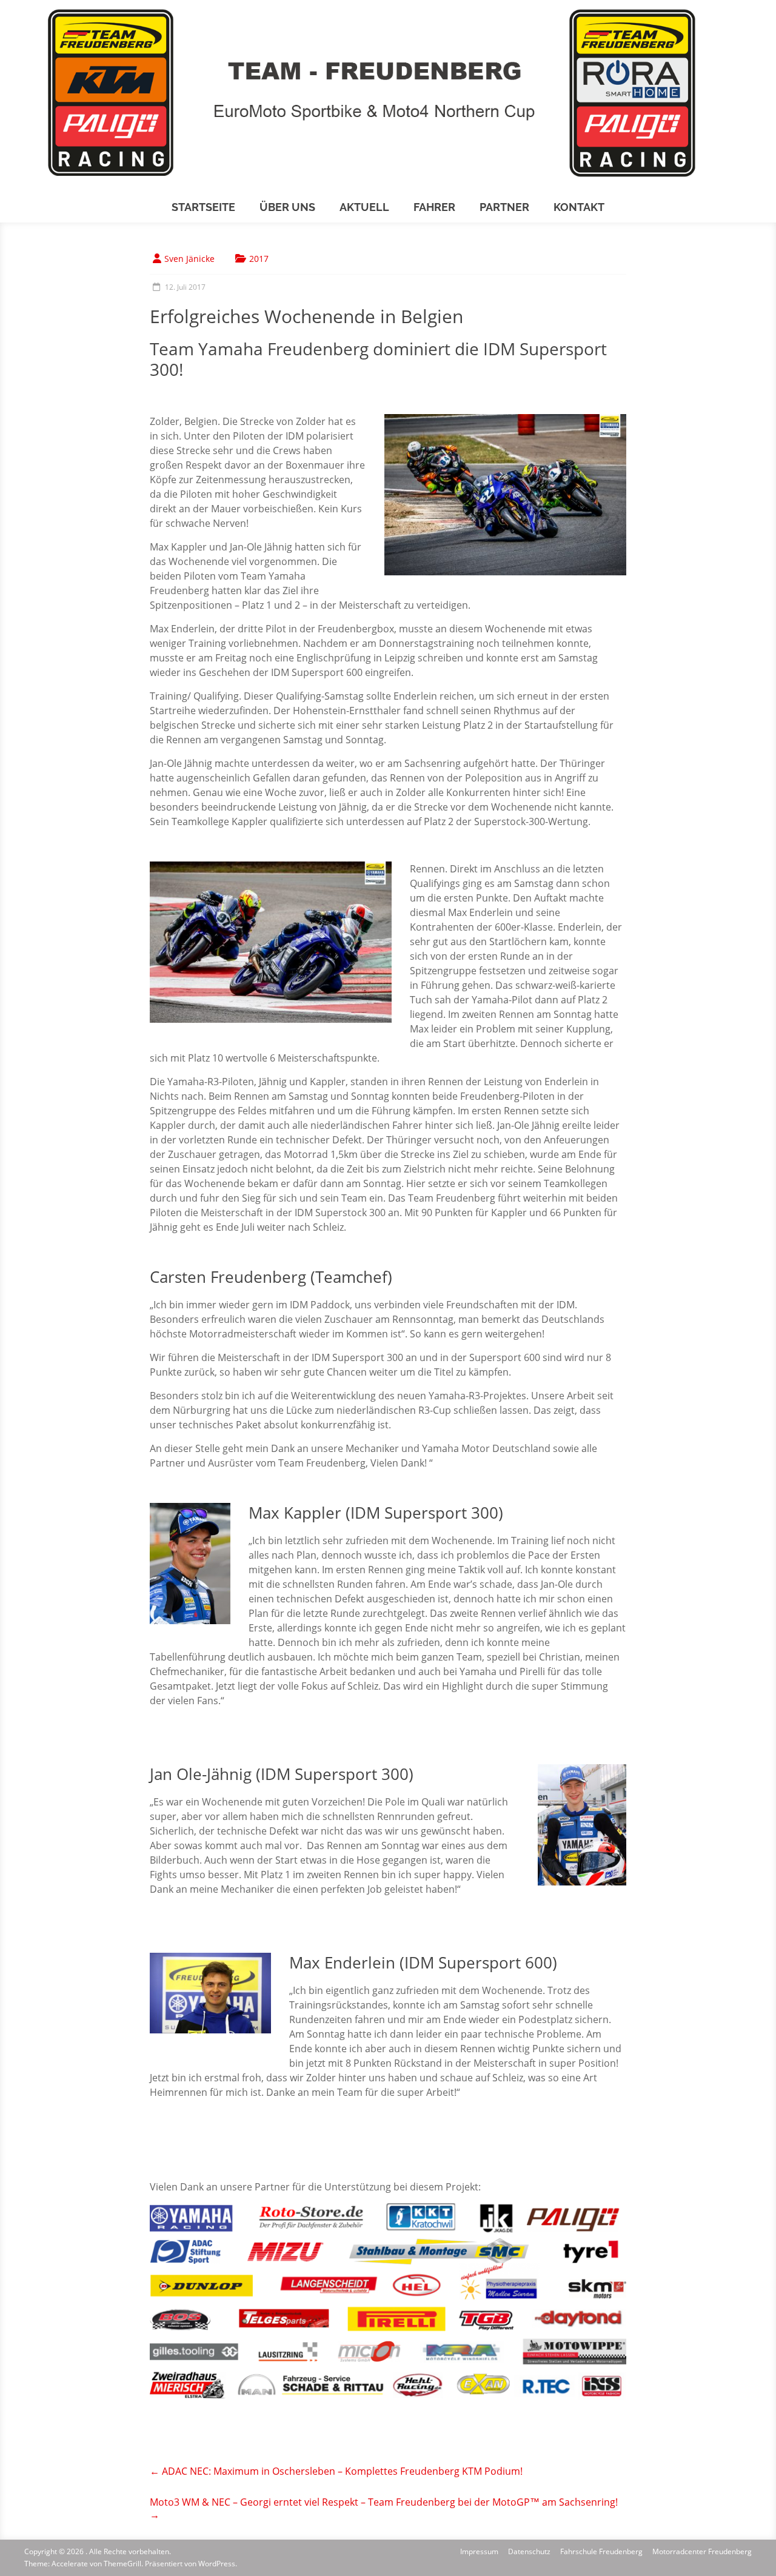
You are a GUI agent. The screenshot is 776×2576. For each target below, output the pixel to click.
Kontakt (579, 207)
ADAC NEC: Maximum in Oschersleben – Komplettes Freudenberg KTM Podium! (336, 2471)
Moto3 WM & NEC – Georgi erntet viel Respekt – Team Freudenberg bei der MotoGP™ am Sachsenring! (384, 2508)
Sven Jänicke (189, 259)
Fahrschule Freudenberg (601, 2551)
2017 (259, 259)
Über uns (287, 207)
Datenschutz (529, 2551)
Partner (504, 207)
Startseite (203, 207)
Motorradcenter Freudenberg (702, 2551)
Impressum (479, 2551)
